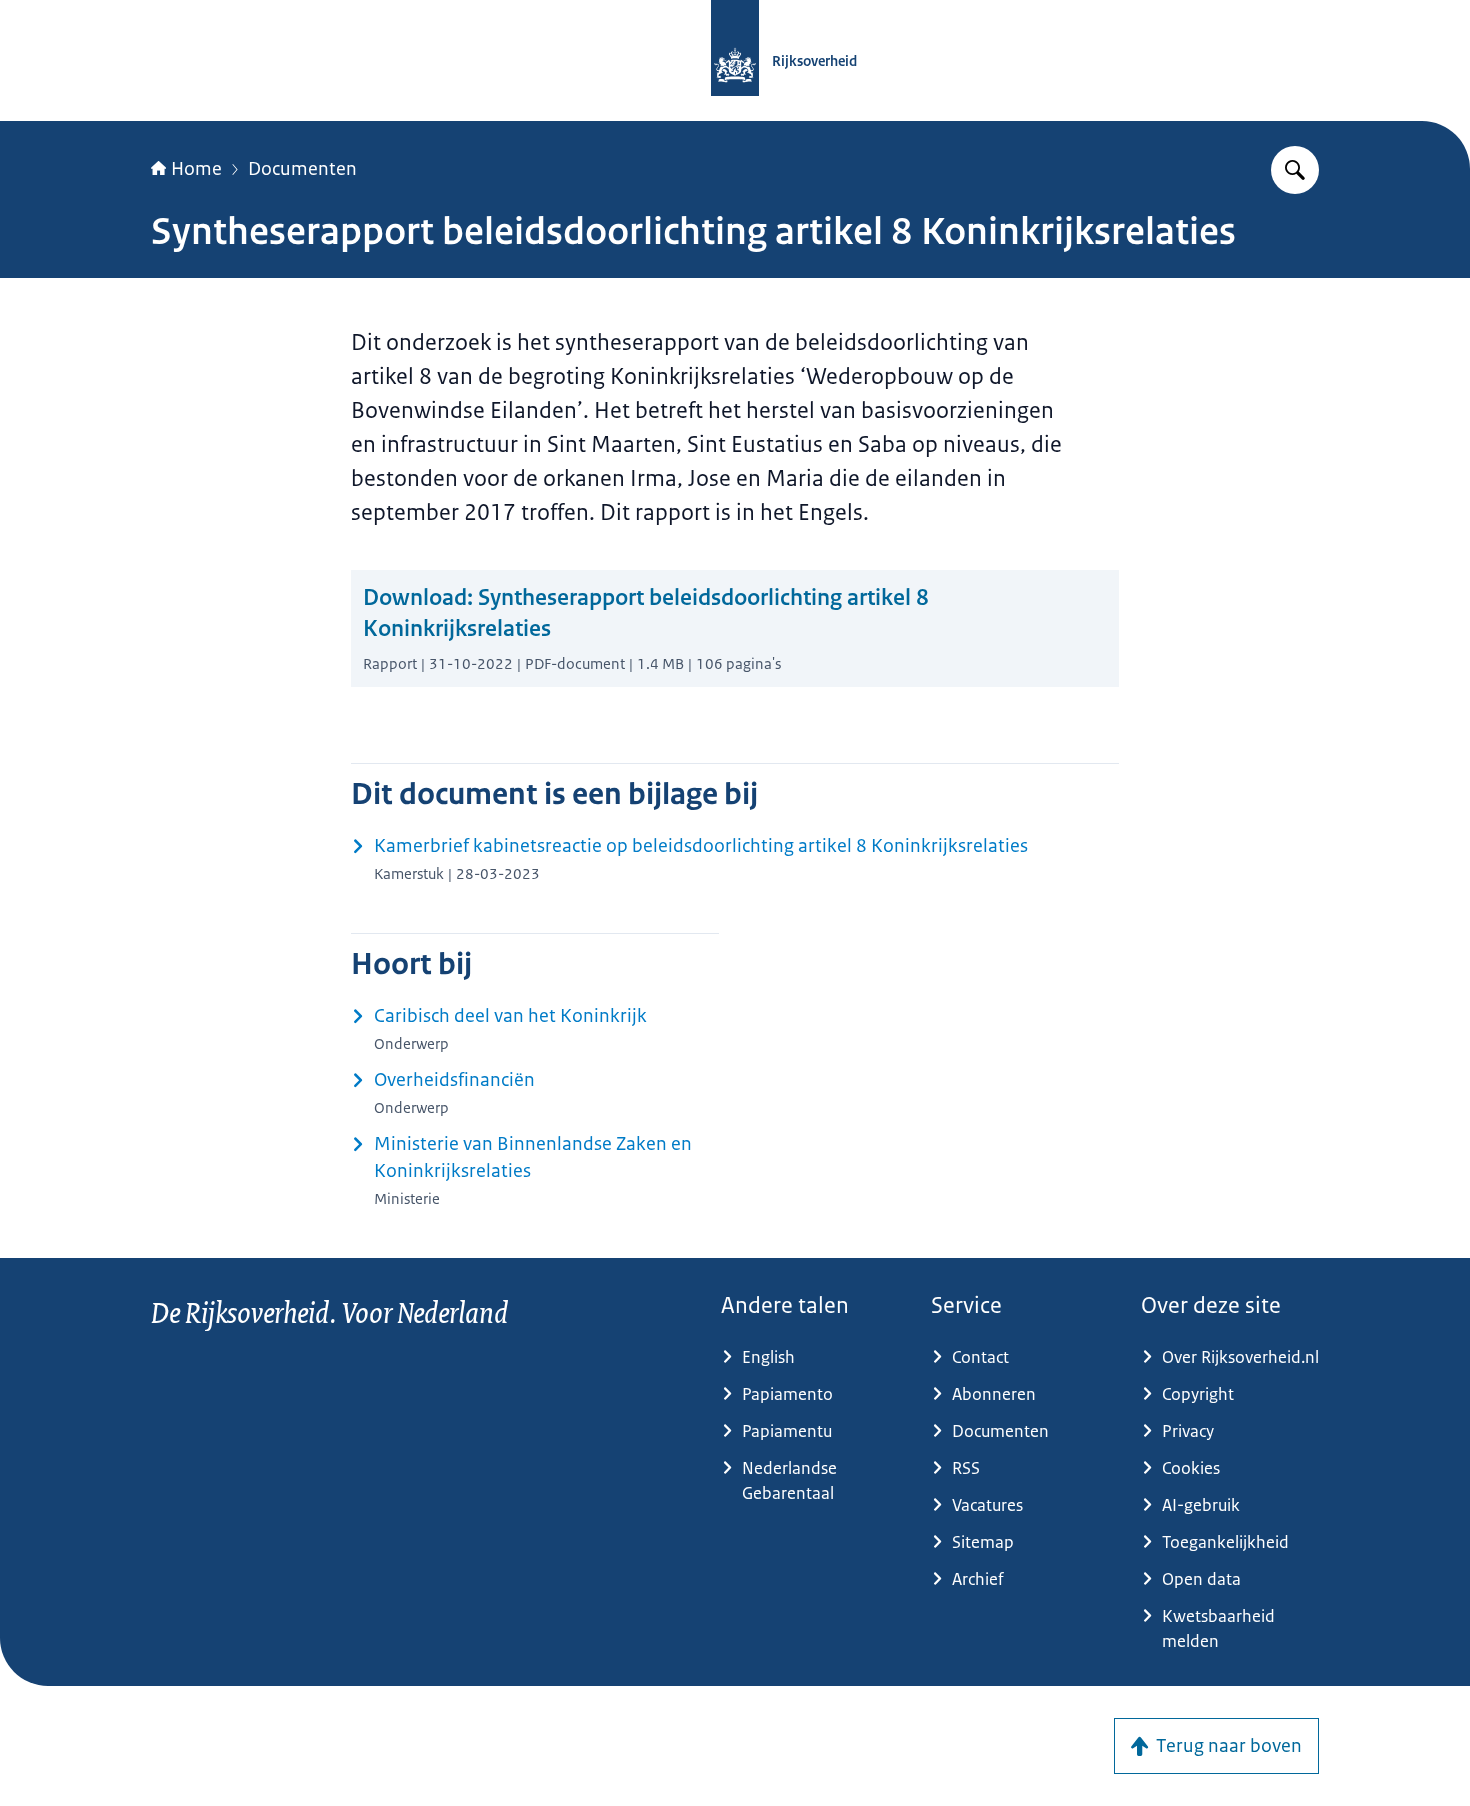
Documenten (302, 169)
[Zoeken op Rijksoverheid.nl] (1295, 170)
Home (196, 169)
